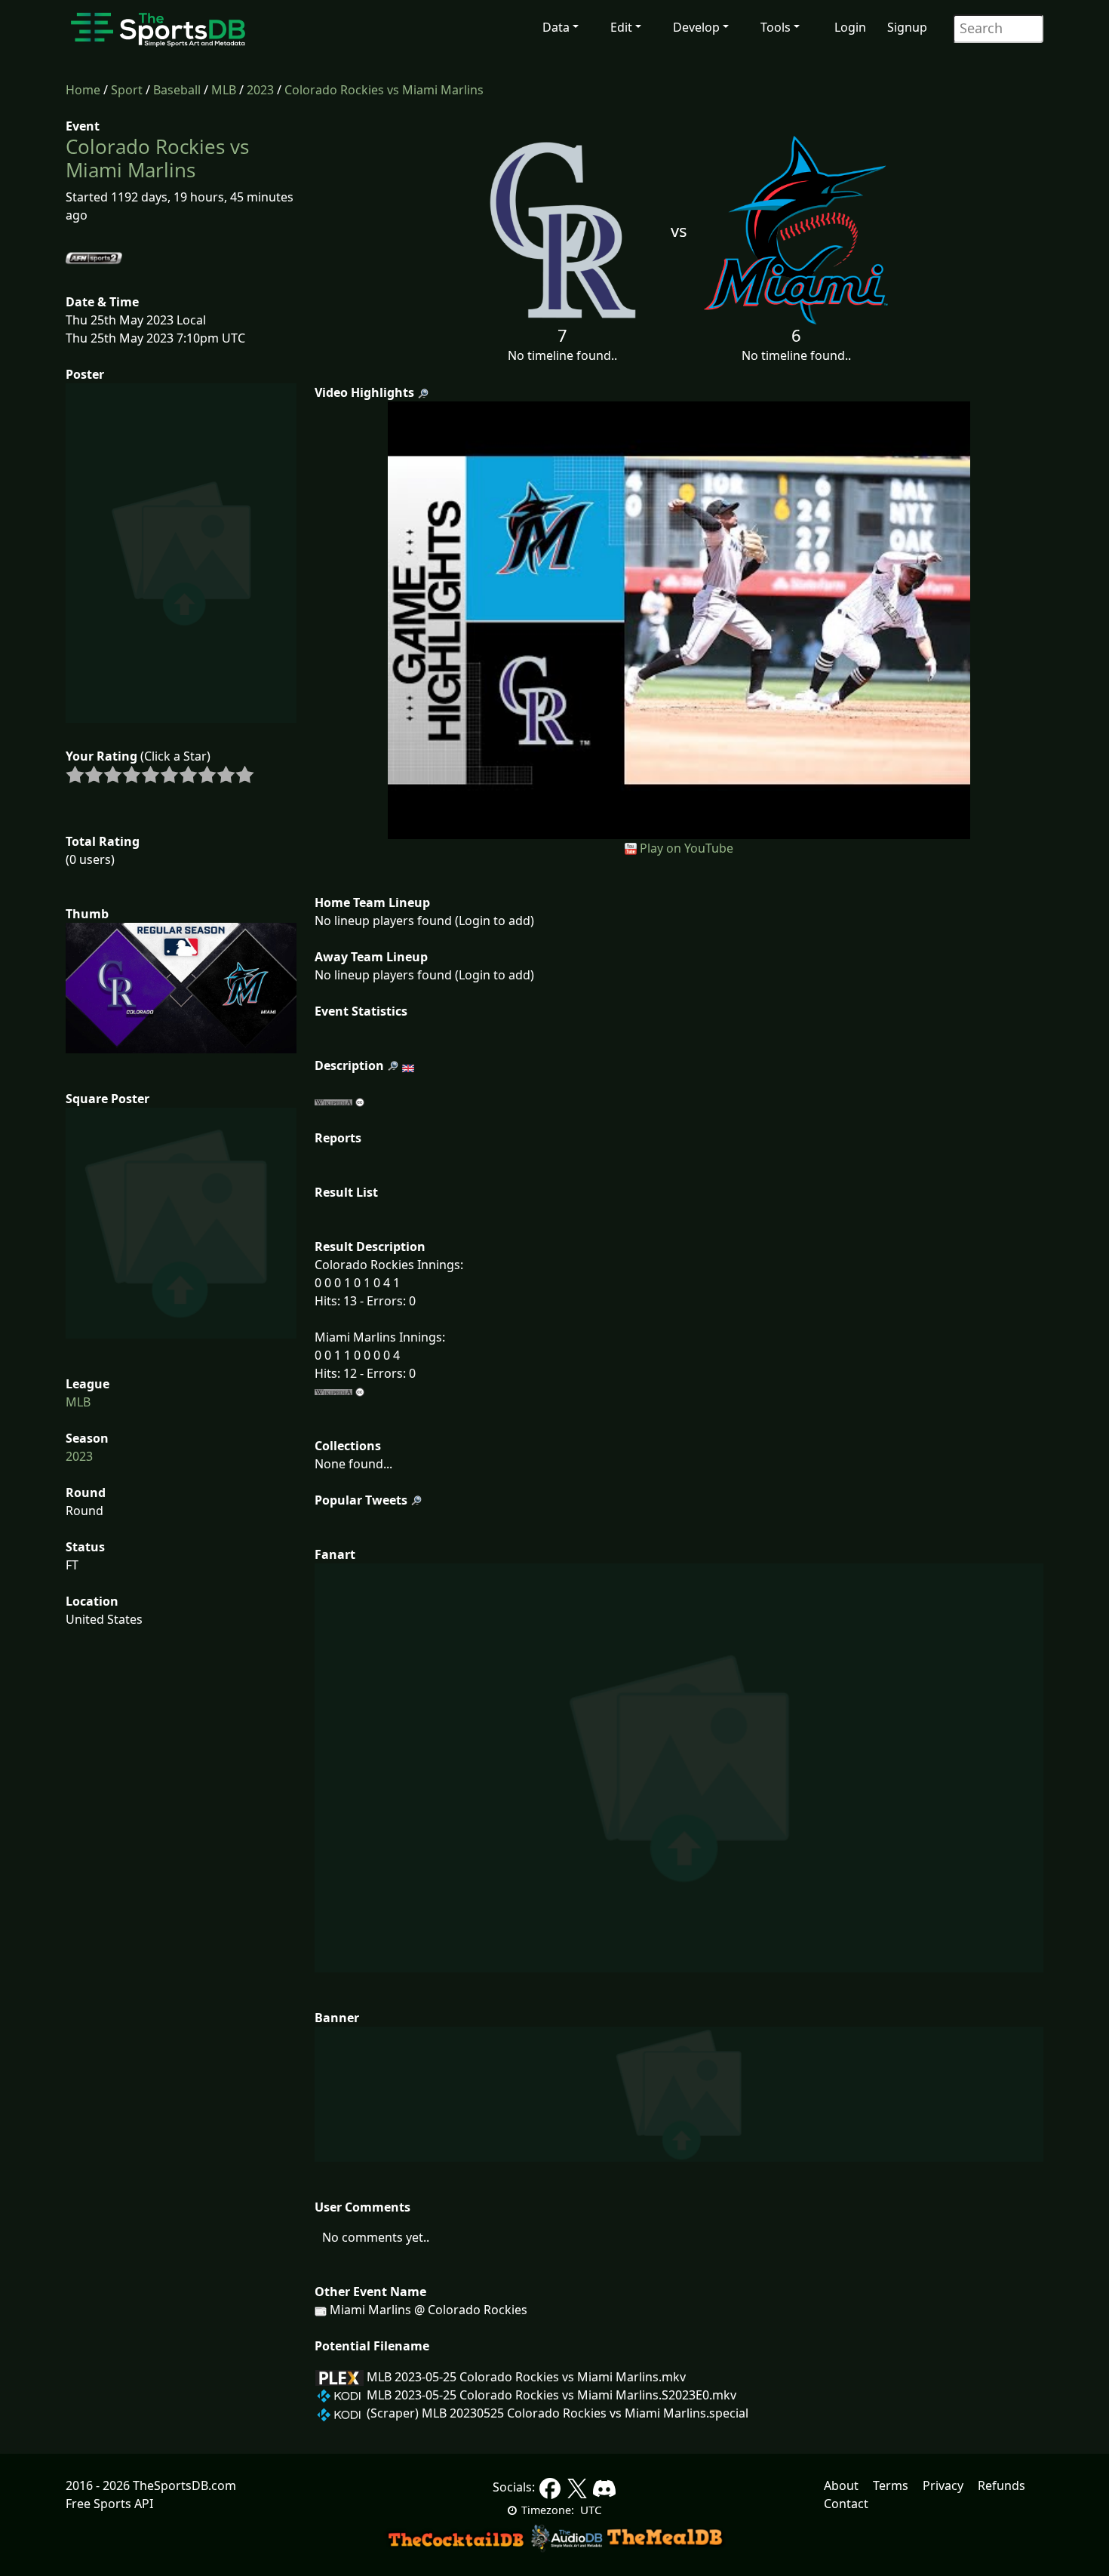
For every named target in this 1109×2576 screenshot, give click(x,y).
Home (83, 90)
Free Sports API (109, 2504)
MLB (224, 90)
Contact (846, 2504)
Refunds (1001, 2485)
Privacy (943, 2485)
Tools (776, 27)
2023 (260, 90)
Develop (696, 27)
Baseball (177, 90)
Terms (891, 2485)
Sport (127, 90)
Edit (621, 27)
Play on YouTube (687, 848)
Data (556, 27)
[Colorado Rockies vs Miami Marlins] (679, 619)
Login (850, 27)
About (841, 2485)
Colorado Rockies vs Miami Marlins (384, 90)
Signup (907, 27)
